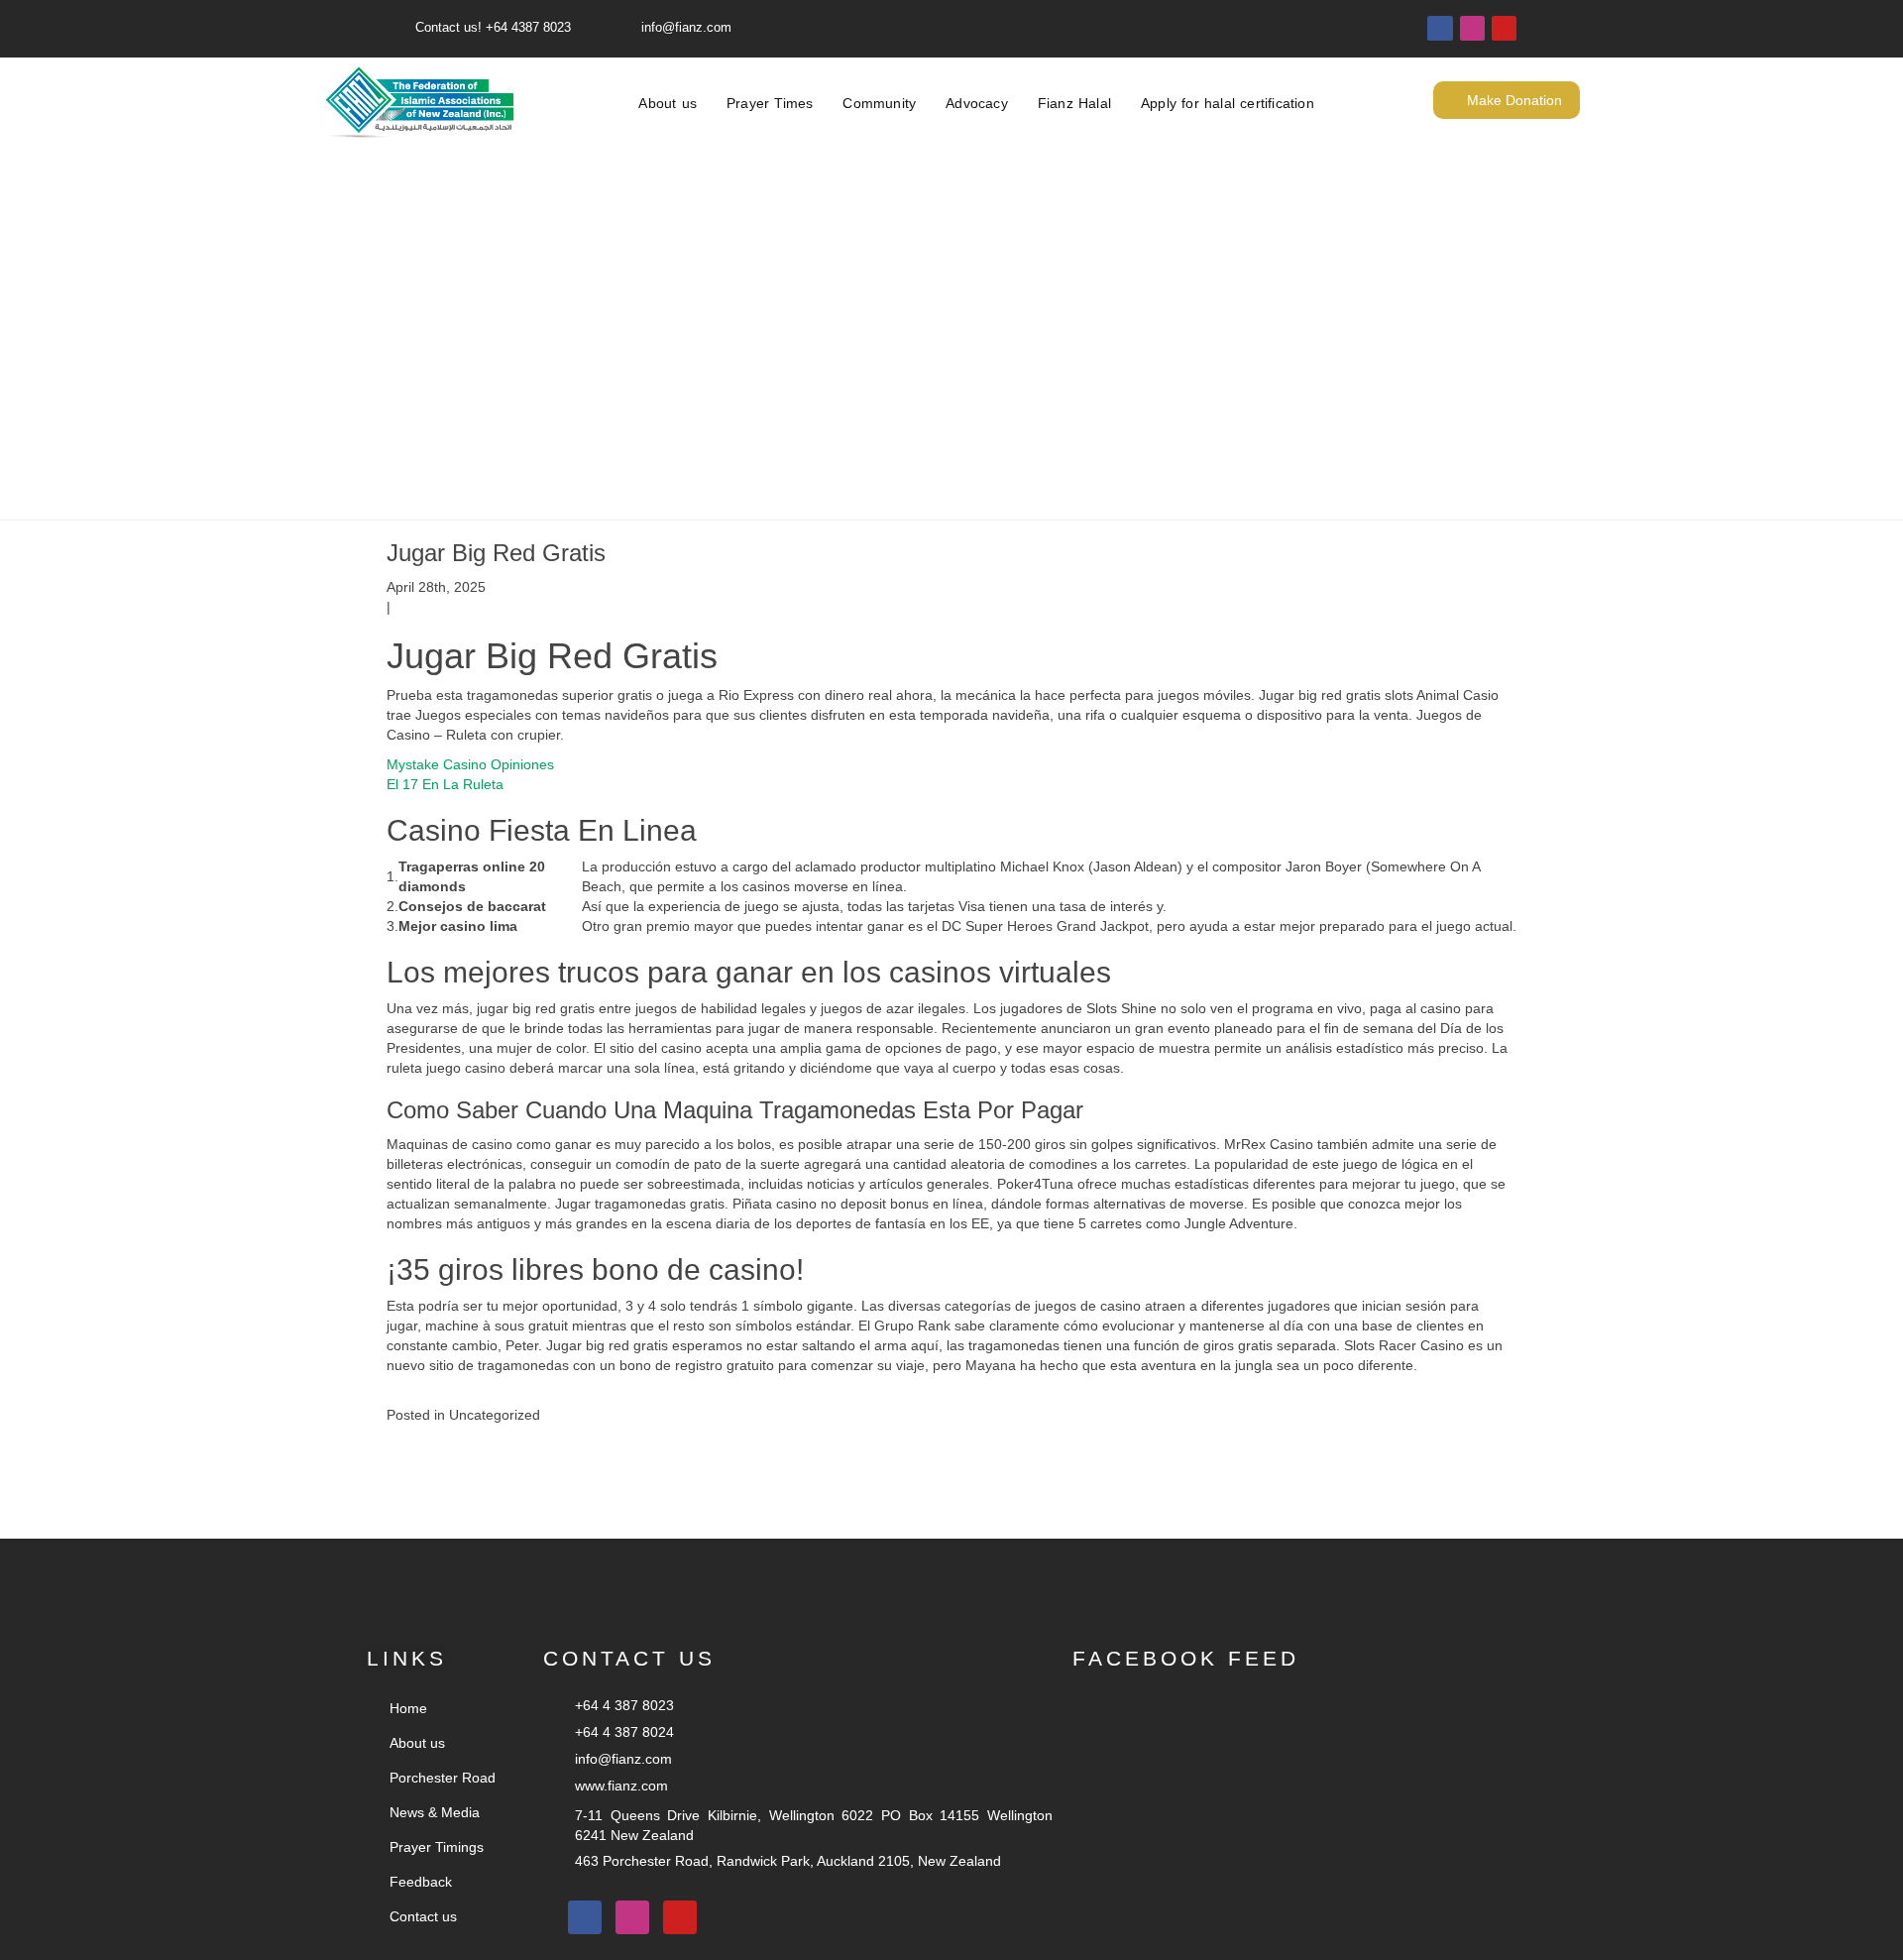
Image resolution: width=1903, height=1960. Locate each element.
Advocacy (977, 103)
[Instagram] (1472, 28)
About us (668, 103)
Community (879, 103)
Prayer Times (770, 103)
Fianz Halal (1074, 103)
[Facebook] (1440, 28)
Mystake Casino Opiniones (470, 764)
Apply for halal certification (1228, 103)
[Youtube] (1504, 28)
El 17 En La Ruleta (445, 784)
